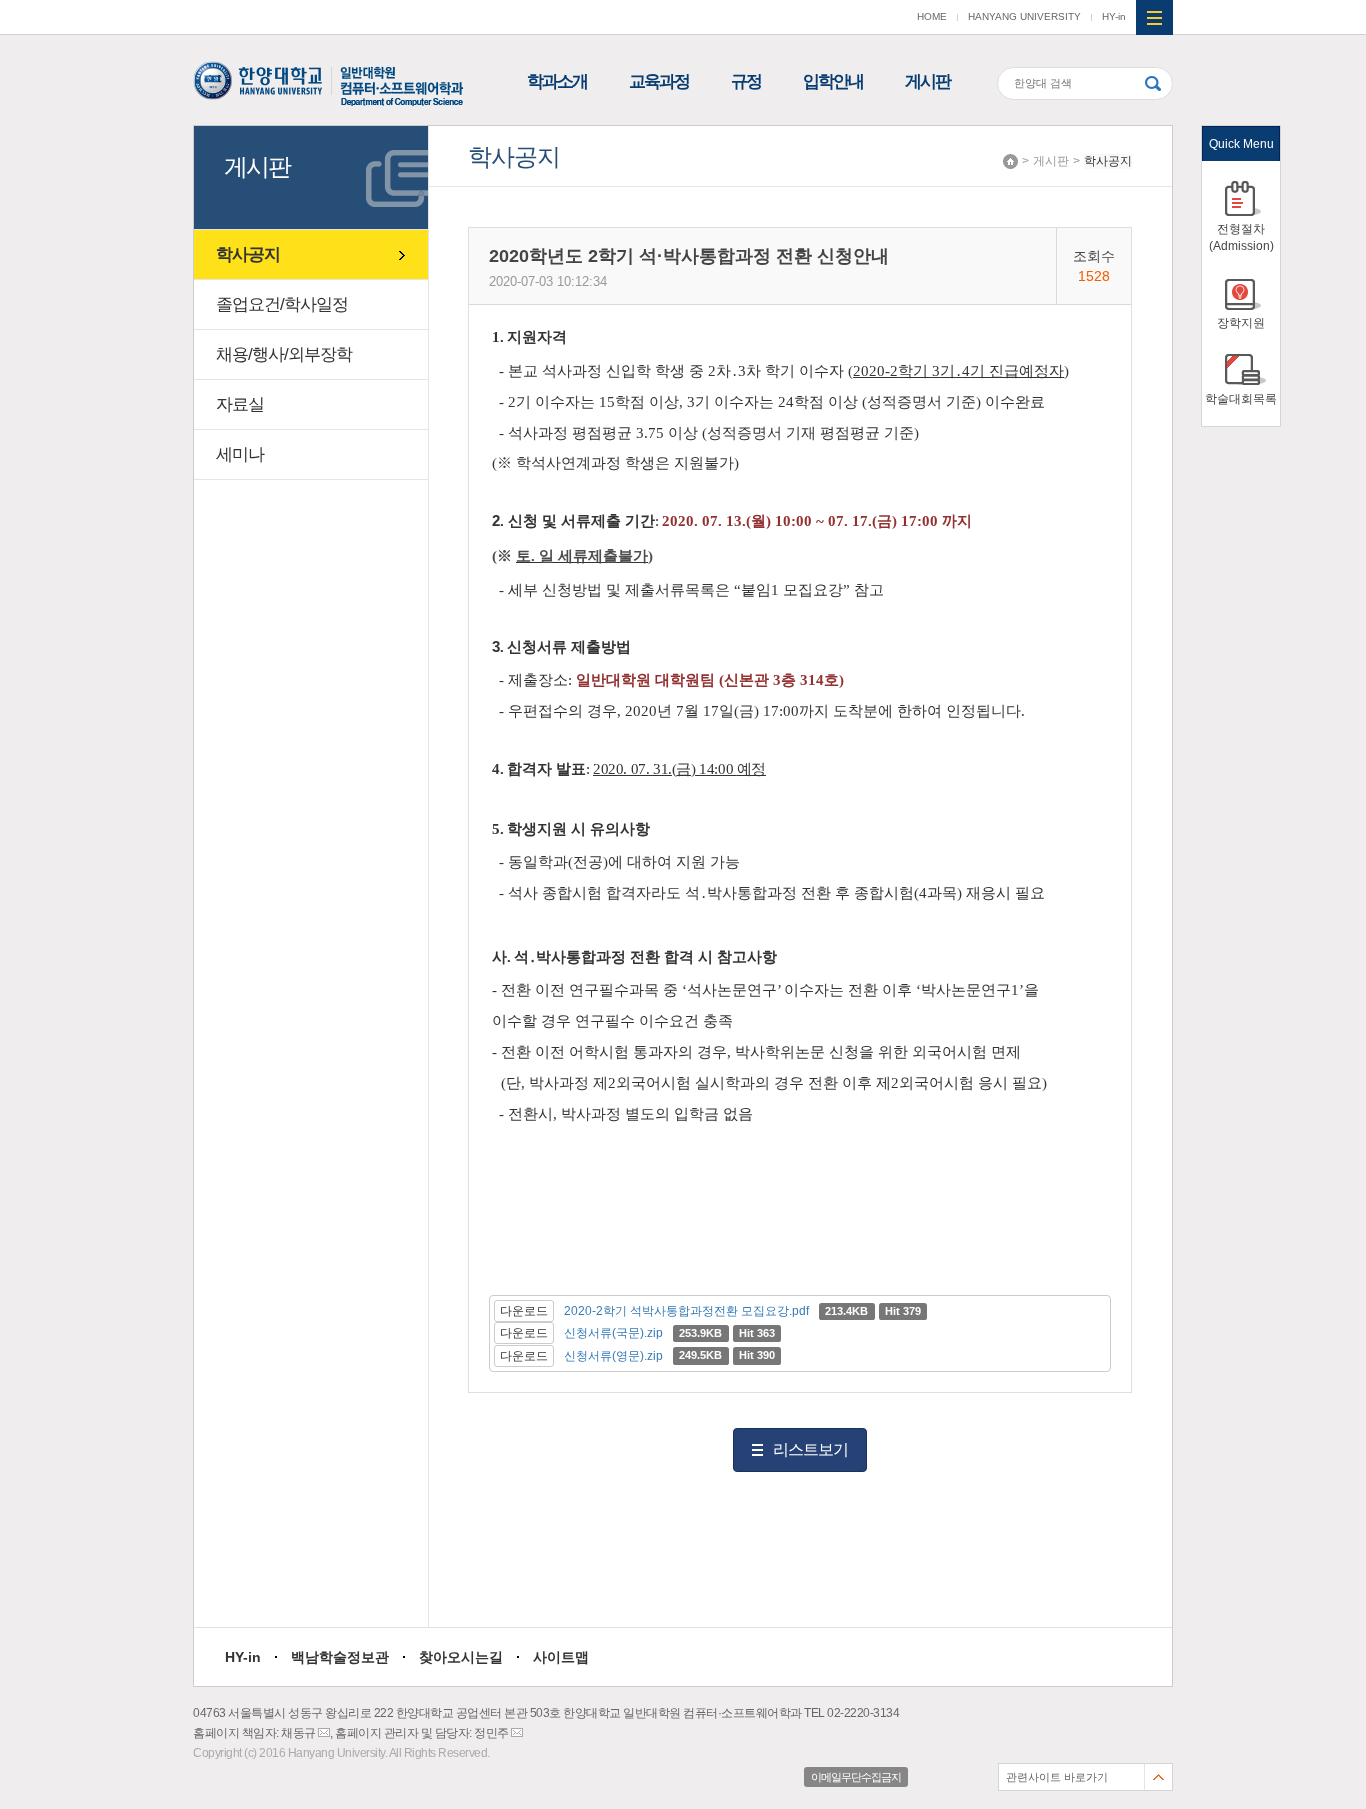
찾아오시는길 (461, 1657)
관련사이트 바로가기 (1057, 1777)
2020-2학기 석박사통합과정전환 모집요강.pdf (686, 1311)
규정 (746, 81)
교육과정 (659, 81)
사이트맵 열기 (1154, 17)
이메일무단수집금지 (856, 1777)
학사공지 (1108, 161)
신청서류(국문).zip (613, 1333)
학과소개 (557, 81)
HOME (932, 16)
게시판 (927, 81)
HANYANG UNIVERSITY (1024, 16)
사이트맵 (561, 1657)
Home (1010, 161)
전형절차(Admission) (1241, 237)
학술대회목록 (1241, 399)
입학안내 (833, 81)
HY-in (1114, 16)
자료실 (240, 404)
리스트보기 (810, 1449)
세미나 (240, 454)
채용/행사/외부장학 (284, 354)
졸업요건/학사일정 (282, 304)
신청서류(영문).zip (613, 1356)
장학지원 (1241, 323)
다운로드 (524, 1311)
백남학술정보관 (340, 1657)
